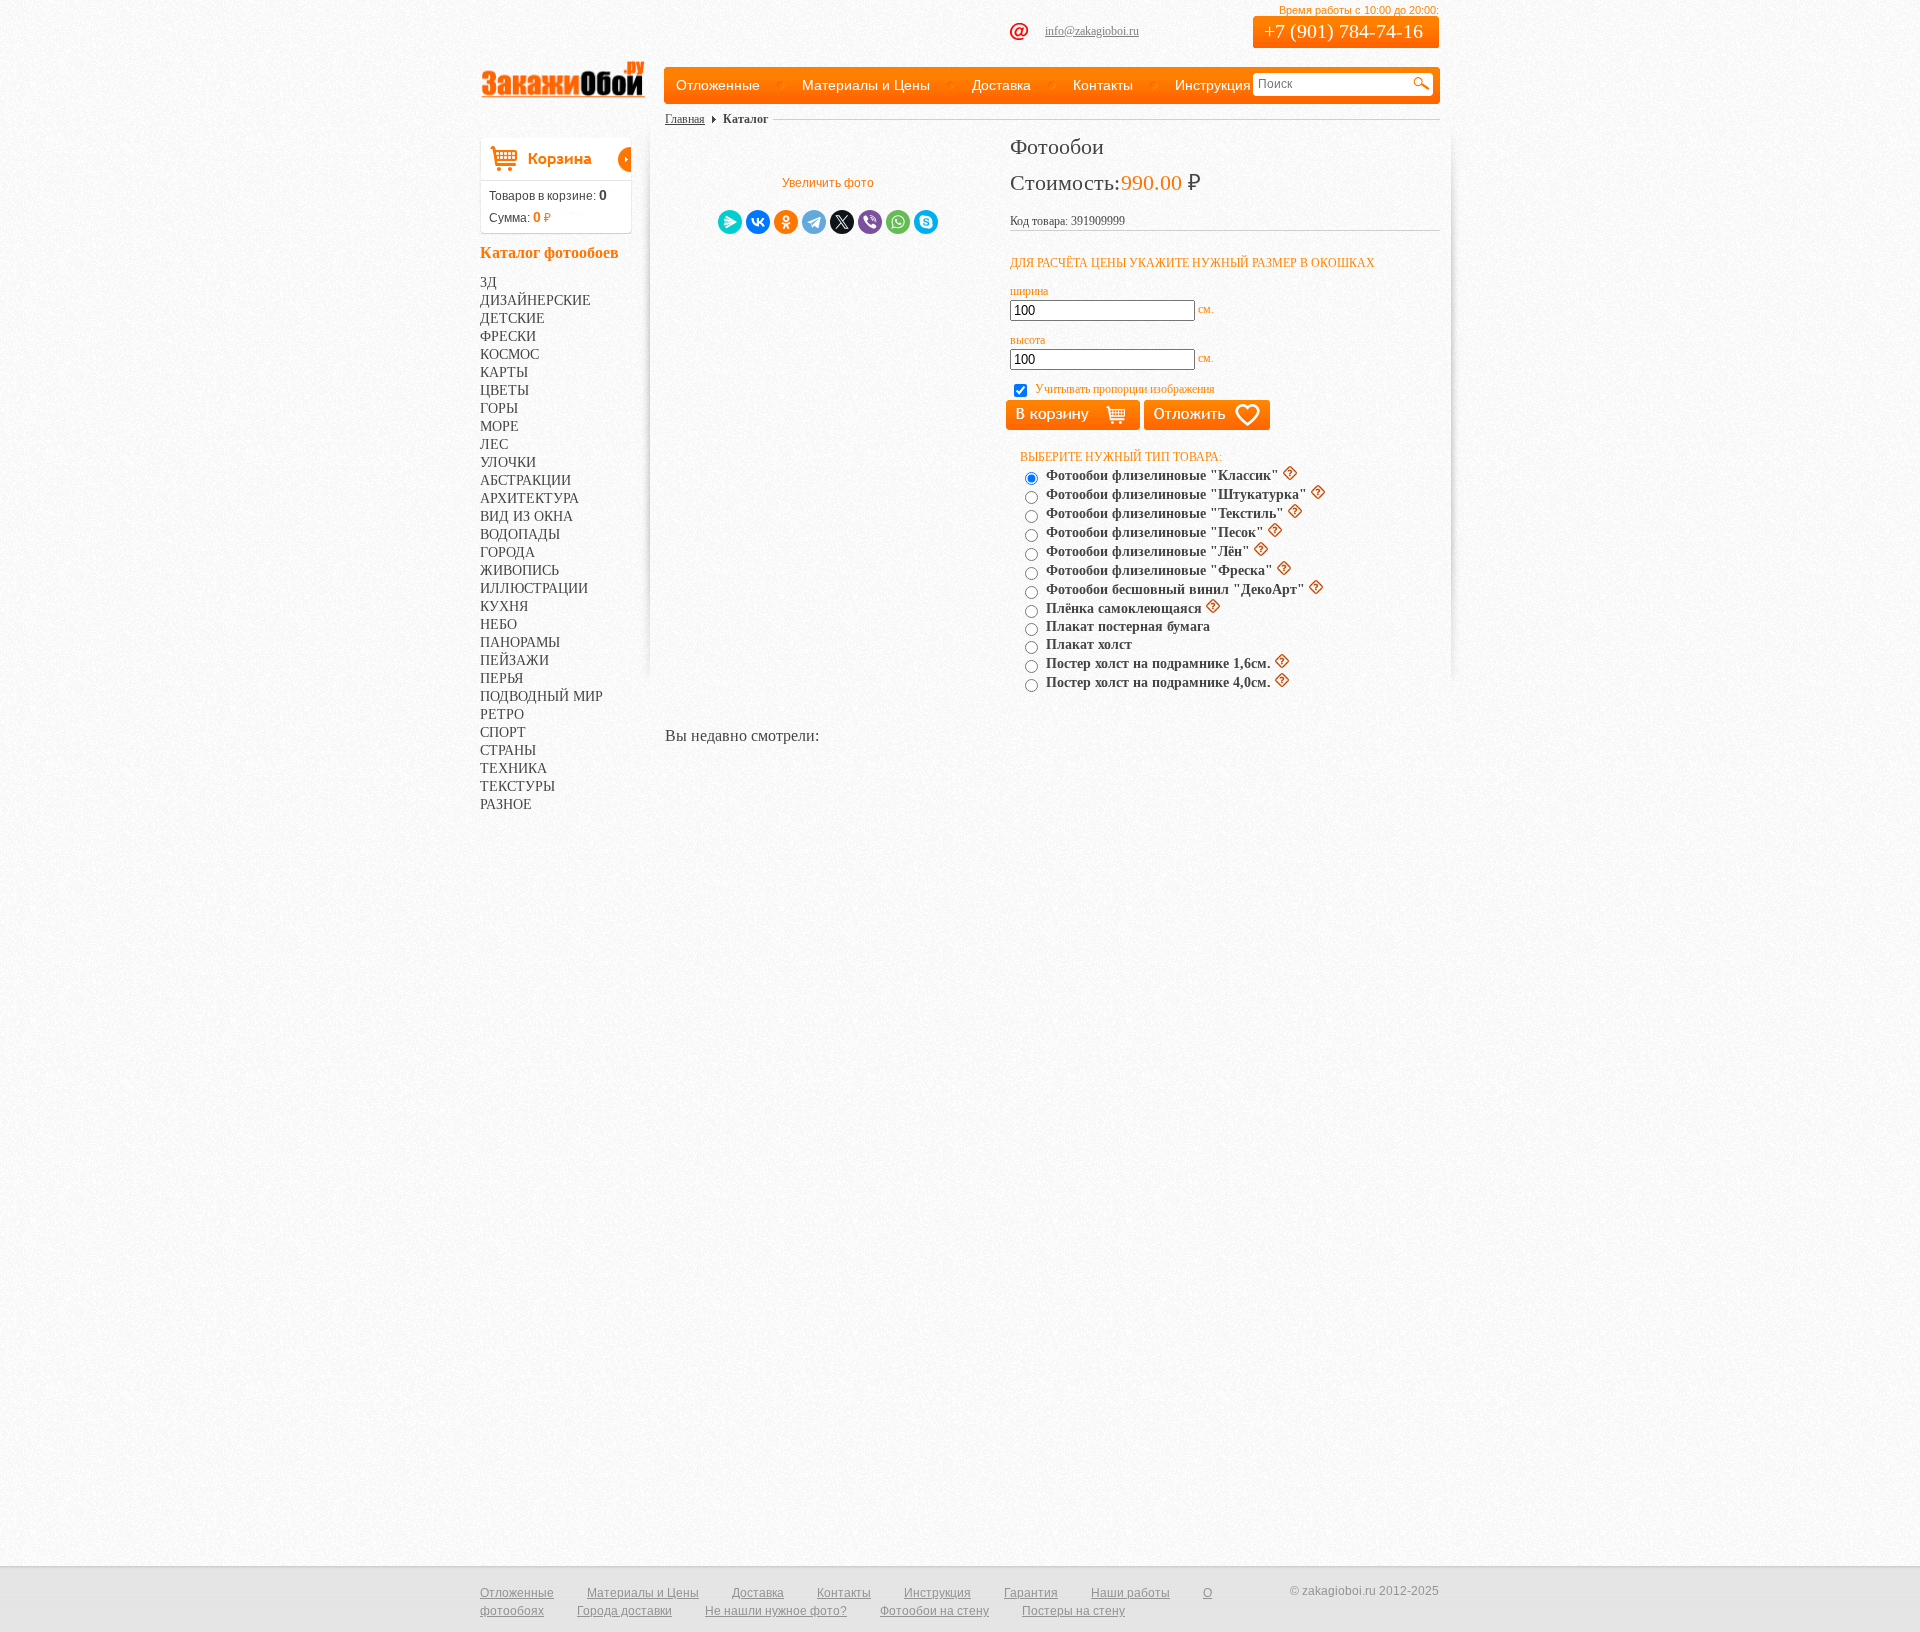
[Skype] (926, 222)
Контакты (1103, 85)
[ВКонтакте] (758, 222)
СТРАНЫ (508, 750)
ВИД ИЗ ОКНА (526, 516)
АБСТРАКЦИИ (525, 480)
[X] (842, 222)
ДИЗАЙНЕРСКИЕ (535, 300)
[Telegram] (814, 222)
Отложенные (718, 85)
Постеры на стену (1073, 1611)
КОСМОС (509, 354)
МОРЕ (499, 426)
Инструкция (1213, 85)
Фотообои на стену (934, 1611)
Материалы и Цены (866, 85)
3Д (488, 282)
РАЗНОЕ (506, 804)
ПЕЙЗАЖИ (514, 660)
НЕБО (498, 624)
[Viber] (870, 222)
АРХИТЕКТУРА (529, 498)
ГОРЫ (499, 408)
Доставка (1001, 85)
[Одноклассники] (786, 222)
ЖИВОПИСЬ (519, 570)
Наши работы (1130, 1593)
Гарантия (1031, 1593)
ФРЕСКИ (508, 336)
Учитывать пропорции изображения (1125, 389)
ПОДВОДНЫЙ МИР (541, 696)
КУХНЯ (504, 606)
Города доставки (624, 1611)
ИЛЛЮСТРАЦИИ (534, 588)
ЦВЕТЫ (504, 390)
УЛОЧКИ (508, 462)
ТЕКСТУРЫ (517, 786)
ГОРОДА (507, 552)
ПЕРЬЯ (501, 678)
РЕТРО (502, 714)
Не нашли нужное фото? (776, 1611)
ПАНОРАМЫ (520, 642)
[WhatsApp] (898, 222)
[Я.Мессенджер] (730, 222)
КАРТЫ (504, 372)
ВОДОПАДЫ (520, 534)
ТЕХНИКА (513, 768)
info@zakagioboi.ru (1092, 31)
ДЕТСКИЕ (512, 318)
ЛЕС (494, 444)
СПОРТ (503, 732)
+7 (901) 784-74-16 (1343, 31)
